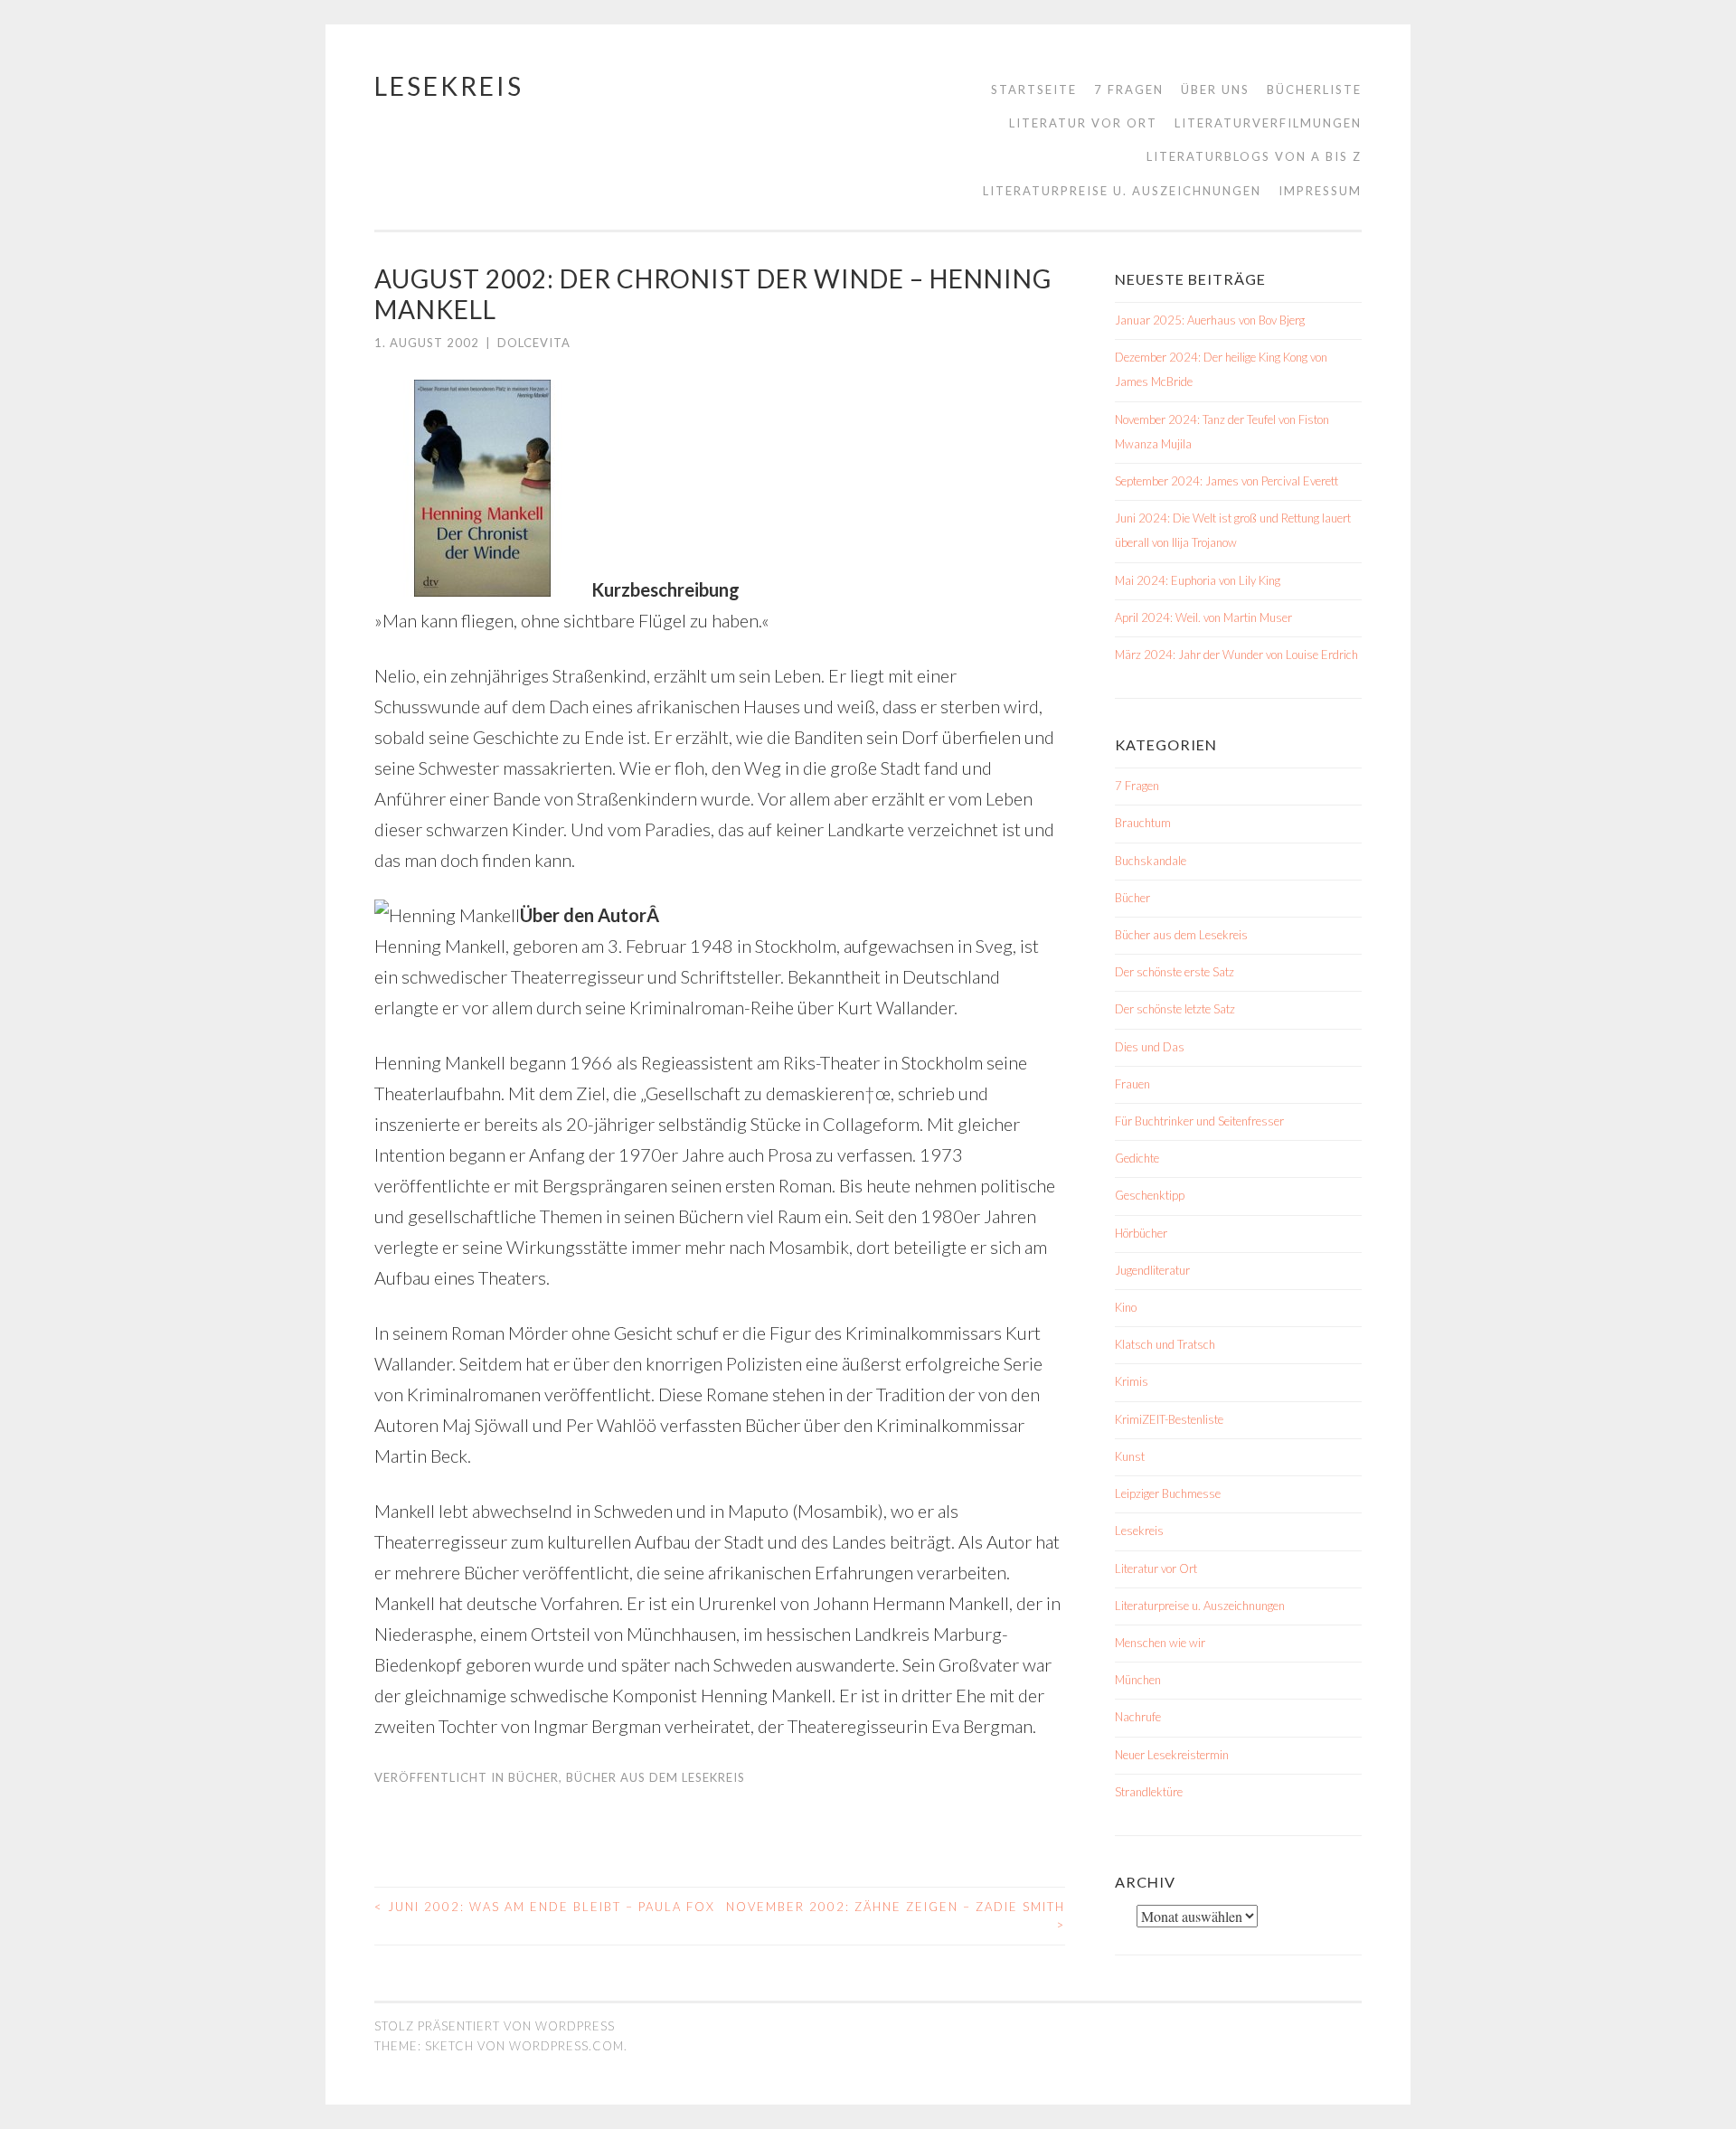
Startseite (1034, 89)
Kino (1126, 1307)
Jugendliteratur (1152, 1270)
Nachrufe (1138, 1717)
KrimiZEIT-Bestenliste (1169, 1419)
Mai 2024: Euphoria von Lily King (1198, 580)
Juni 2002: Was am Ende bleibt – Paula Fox (545, 1907)
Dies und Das (1150, 1047)
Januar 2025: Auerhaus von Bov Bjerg (1210, 320)
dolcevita (534, 343)
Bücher (533, 1777)
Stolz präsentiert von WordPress (495, 2026)
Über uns (1215, 89)
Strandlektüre (1149, 1792)
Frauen (1132, 1084)
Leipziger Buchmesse (1168, 1493)
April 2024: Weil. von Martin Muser (1203, 617)
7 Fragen (1129, 89)
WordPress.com (566, 2046)
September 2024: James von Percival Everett (1227, 481)
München (1138, 1680)
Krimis (1132, 1381)
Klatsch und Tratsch (1165, 1344)
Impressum (1320, 191)
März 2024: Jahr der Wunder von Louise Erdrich (1236, 655)
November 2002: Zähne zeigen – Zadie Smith (896, 1916)
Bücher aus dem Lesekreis (656, 1777)
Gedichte (1137, 1158)
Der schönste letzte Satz (1175, 1009)
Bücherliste (1314, 89)
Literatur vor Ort (1083, 123)
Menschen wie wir (1160, 1643)
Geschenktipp (1150, 1195)
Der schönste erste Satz (1175, 972)
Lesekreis (449, 86)
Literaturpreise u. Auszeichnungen (1122, 191)
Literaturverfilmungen (1268, 123)
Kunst (1130, 1456)
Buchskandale (1151, 861)
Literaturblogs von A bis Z (1254, 156)
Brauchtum (1143, 823)
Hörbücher (1141, 1233)
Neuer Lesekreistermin (1172, 1755)
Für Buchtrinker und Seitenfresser (1199, 1121)
